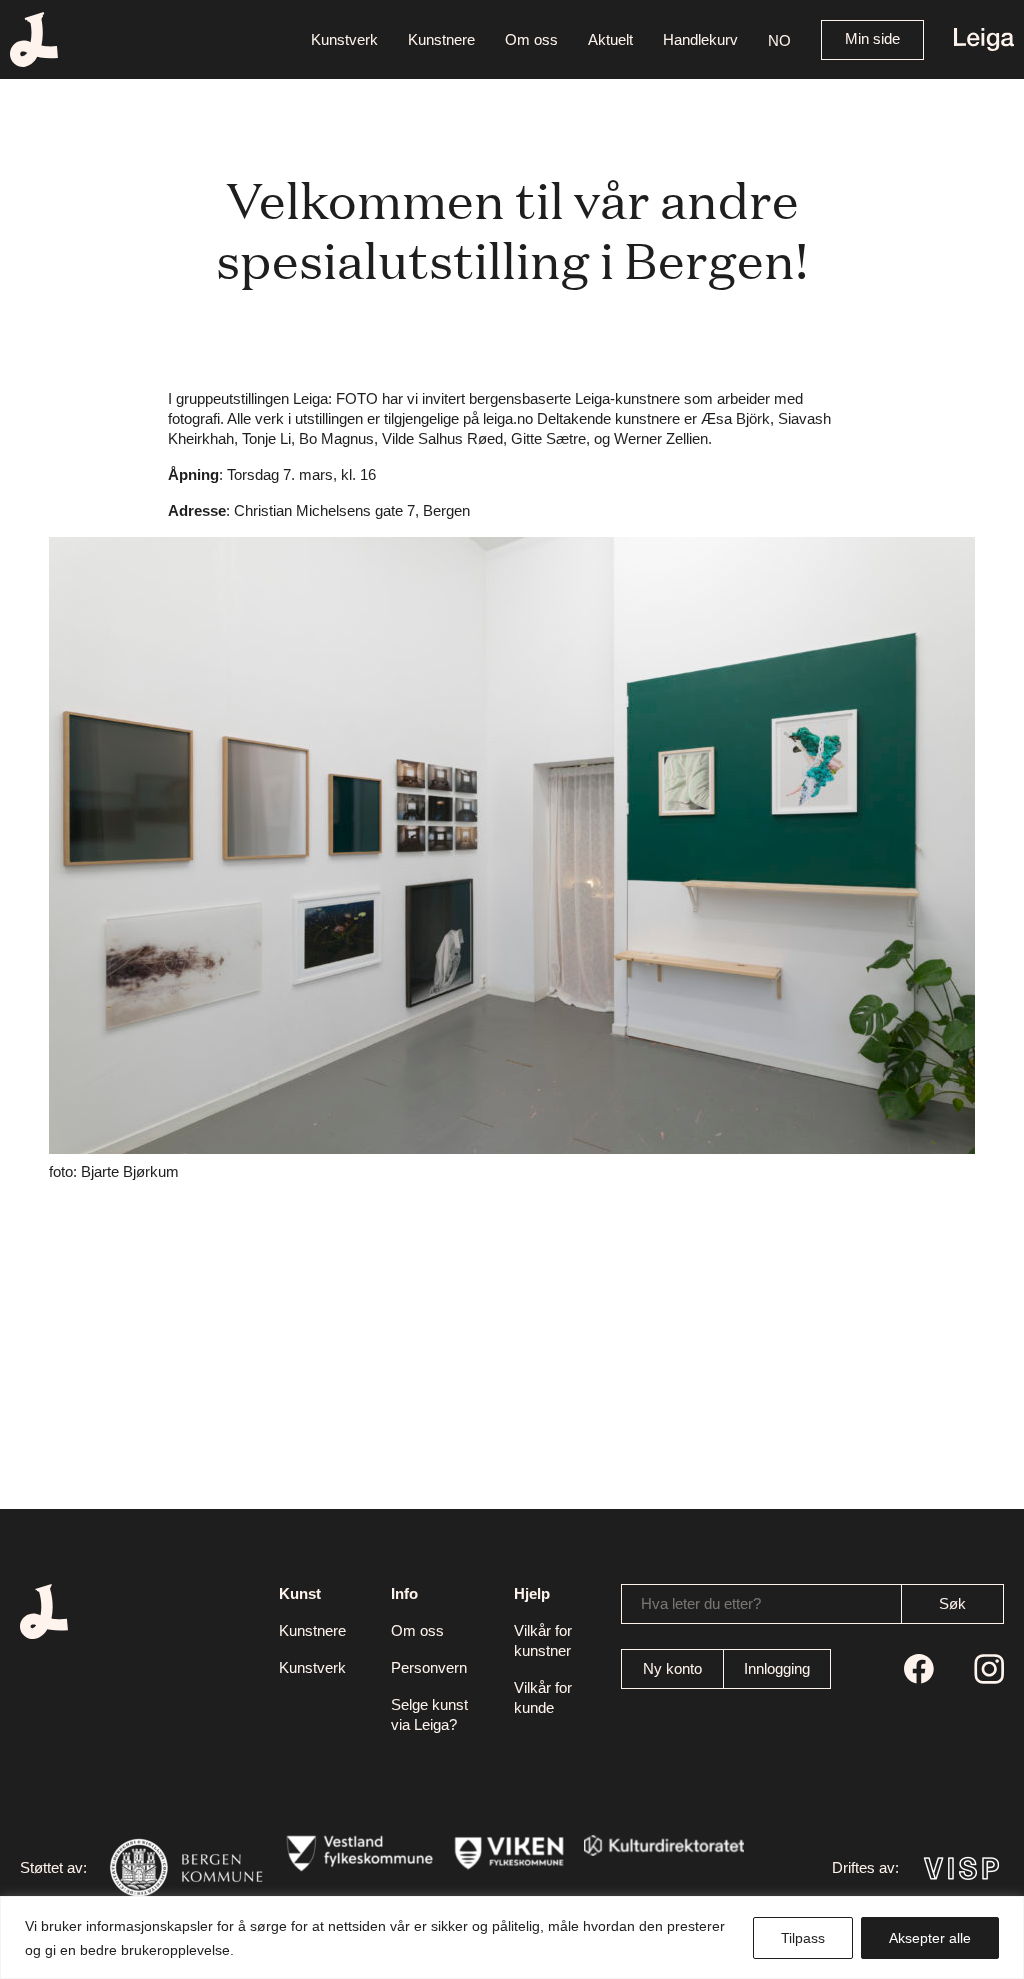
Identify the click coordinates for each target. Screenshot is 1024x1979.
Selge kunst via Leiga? (429, 1714)
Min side (872, 38)
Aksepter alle (930, 1938)
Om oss (531, 39)
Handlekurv (700, 39)
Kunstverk (344, 39)
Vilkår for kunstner (543, 1640)
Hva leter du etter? (701, 1603)
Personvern (429, 1667)
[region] (512, 1937)
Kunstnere (441, 39)
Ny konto (672, 1668)
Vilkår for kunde (543, 1697)
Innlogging (777, 1668)
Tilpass (803, 1938)
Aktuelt (610, 39)
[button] (779, 39)
